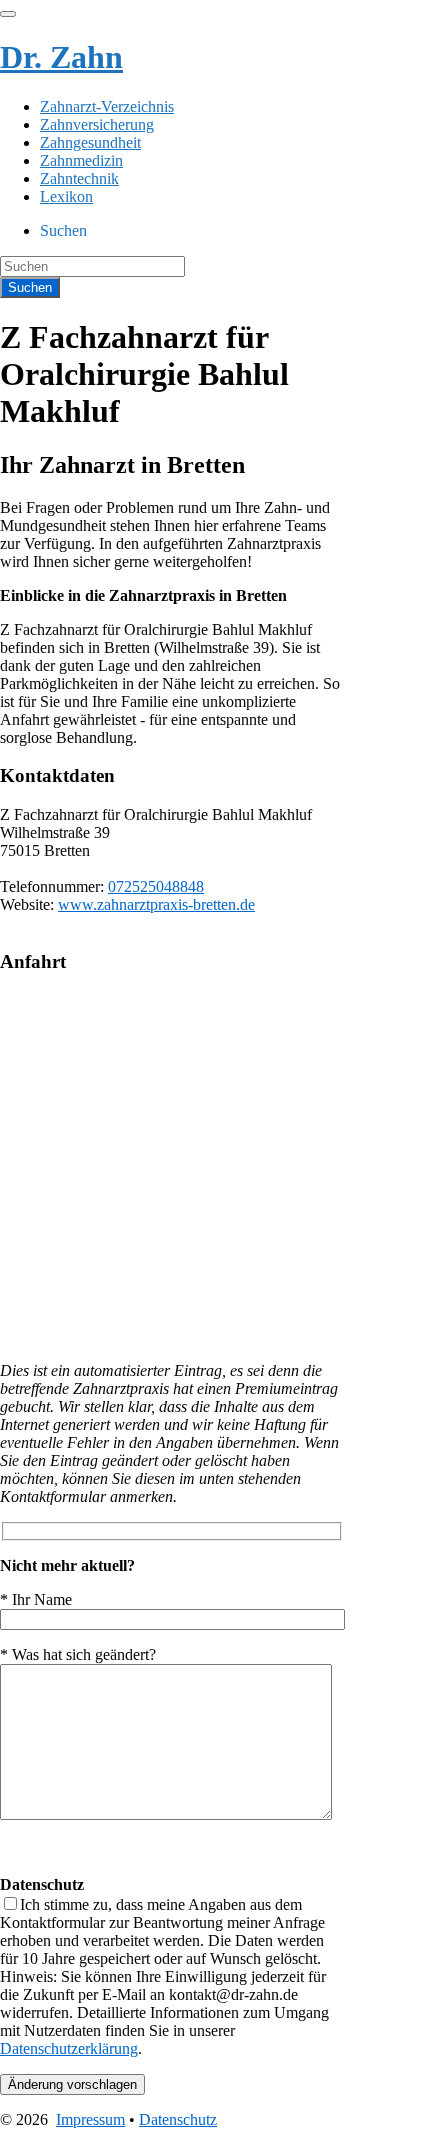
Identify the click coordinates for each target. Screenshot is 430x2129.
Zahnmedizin (81, 160)
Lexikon (66, 196)
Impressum (90, 2119)
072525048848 (156, 886)
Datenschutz (178, 2119)
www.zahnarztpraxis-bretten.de (156, 904)
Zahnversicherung (97, 124)
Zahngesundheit (90, 142)
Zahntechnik (79, 178)
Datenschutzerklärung (69, 2048)
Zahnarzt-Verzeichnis (107, 106)
